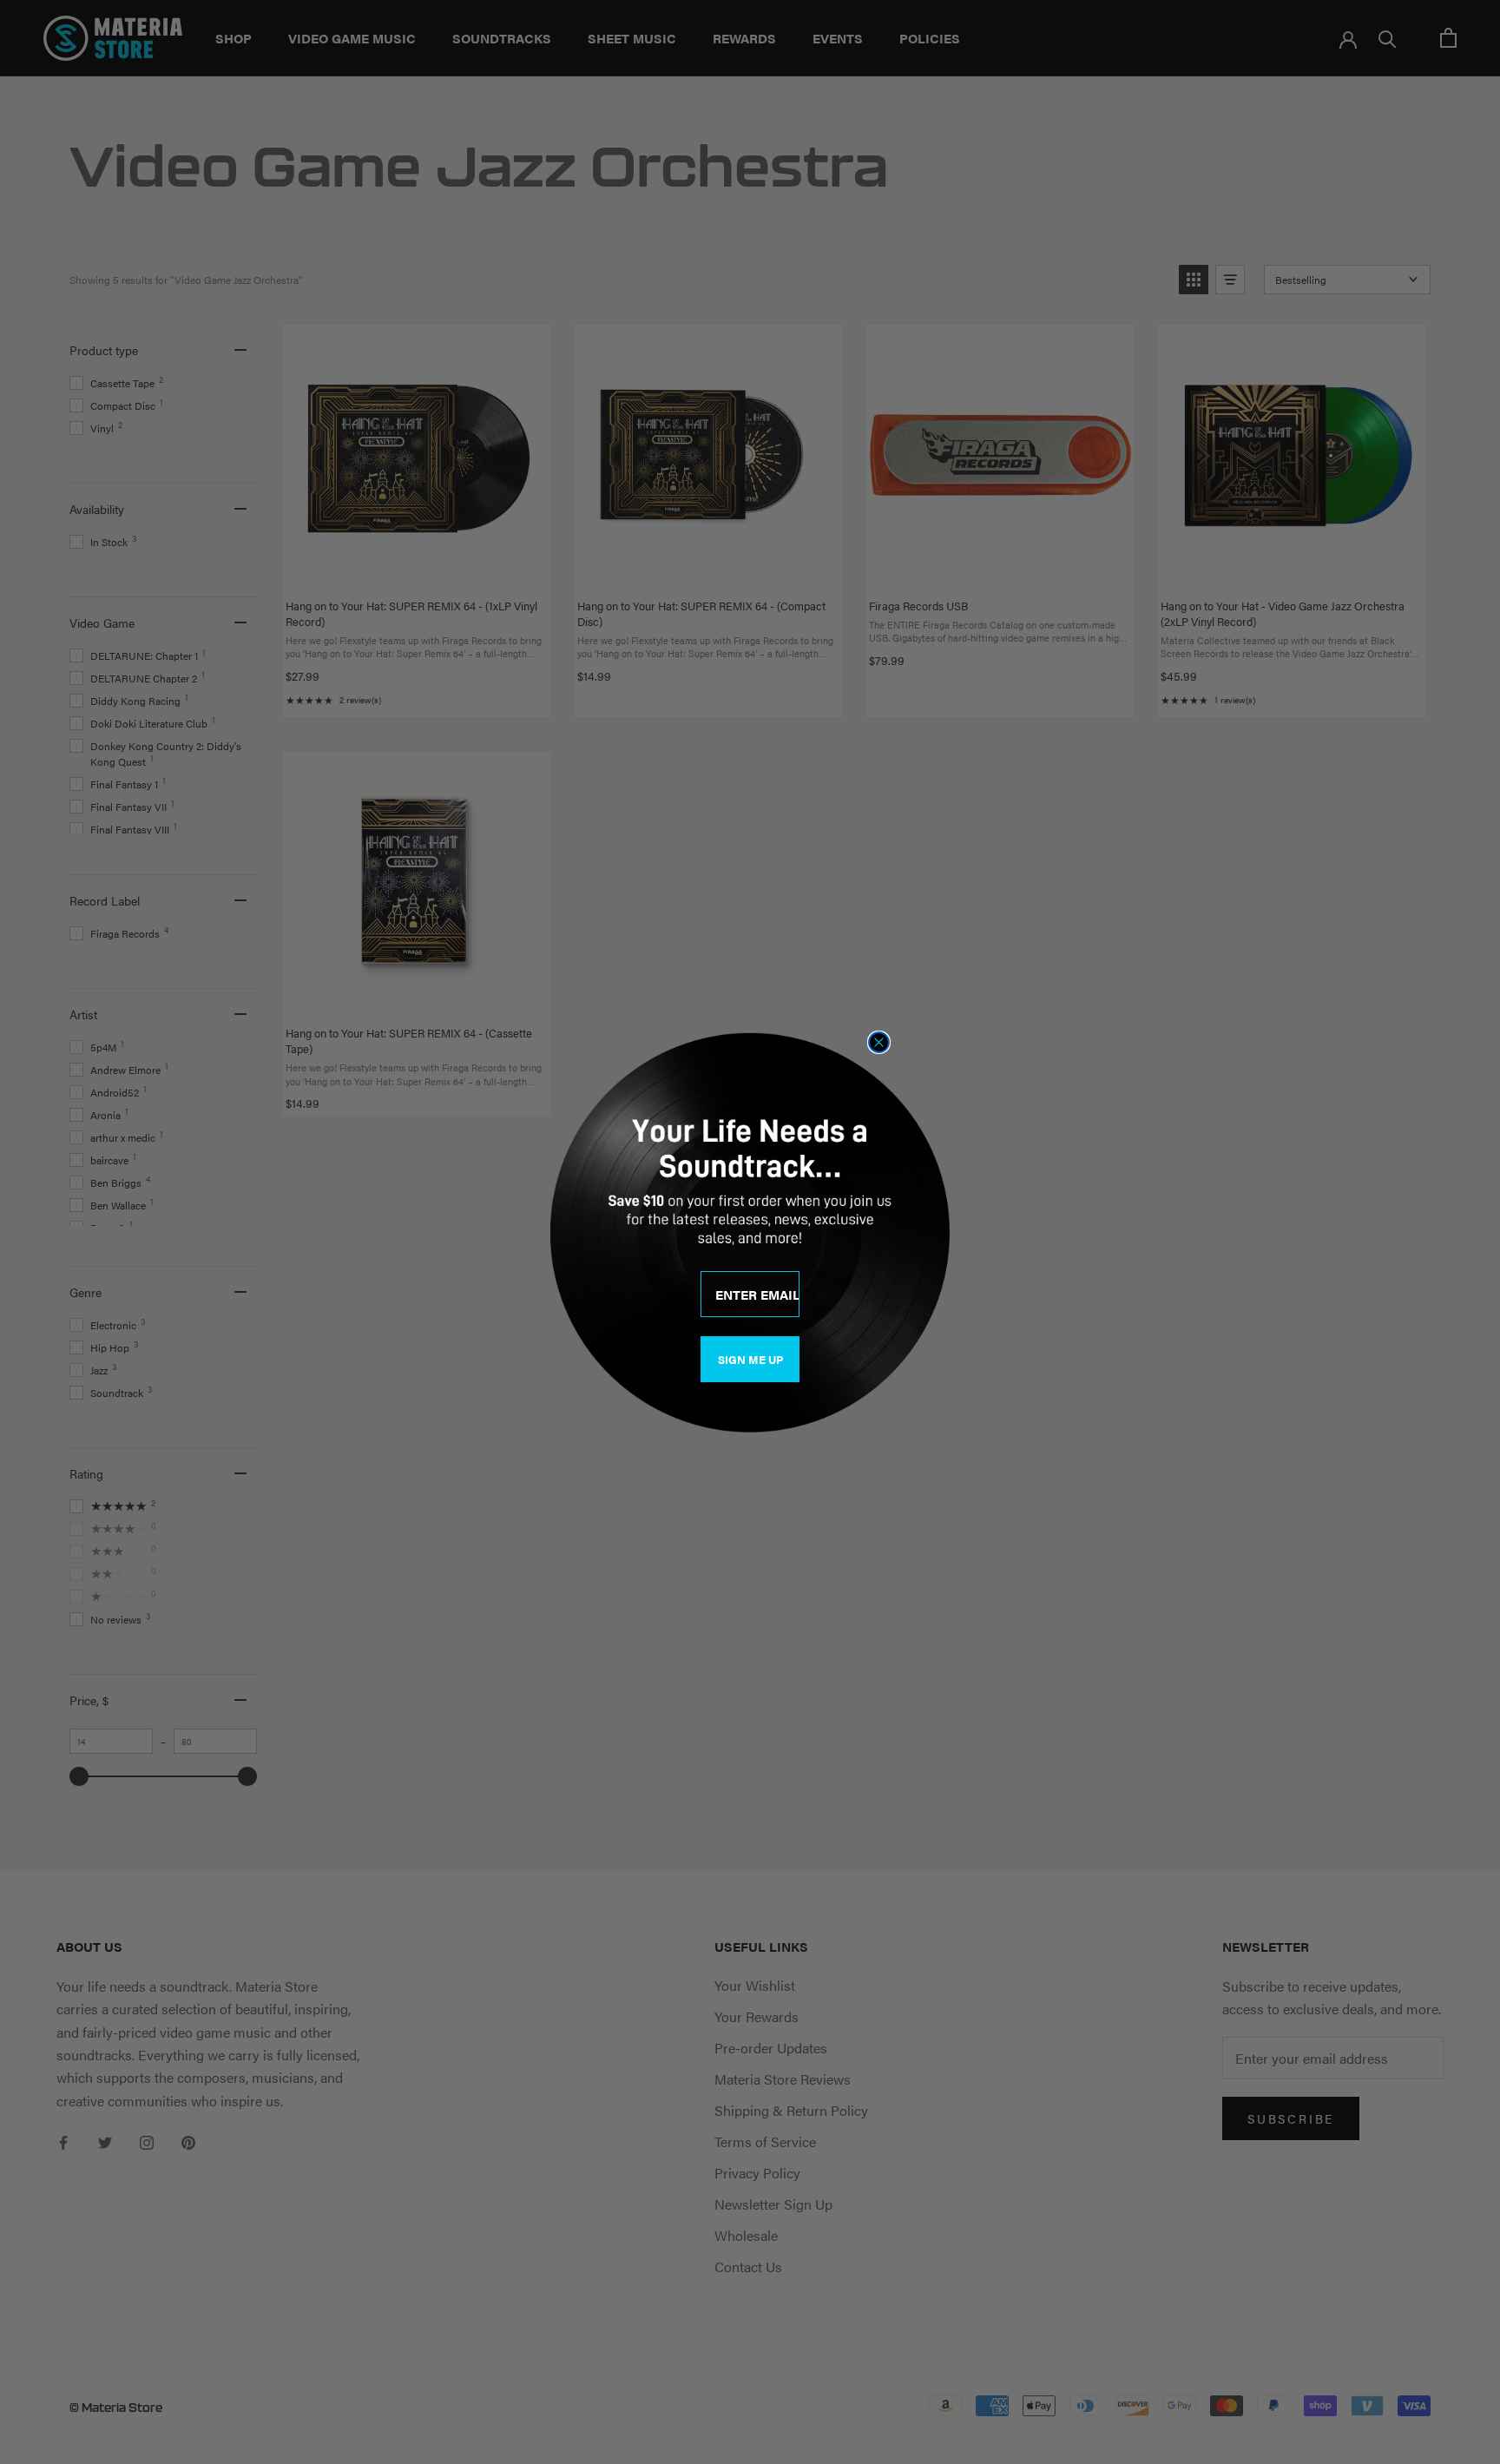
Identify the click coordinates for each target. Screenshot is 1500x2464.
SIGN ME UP (750, 1359)
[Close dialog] (879, 1042)
